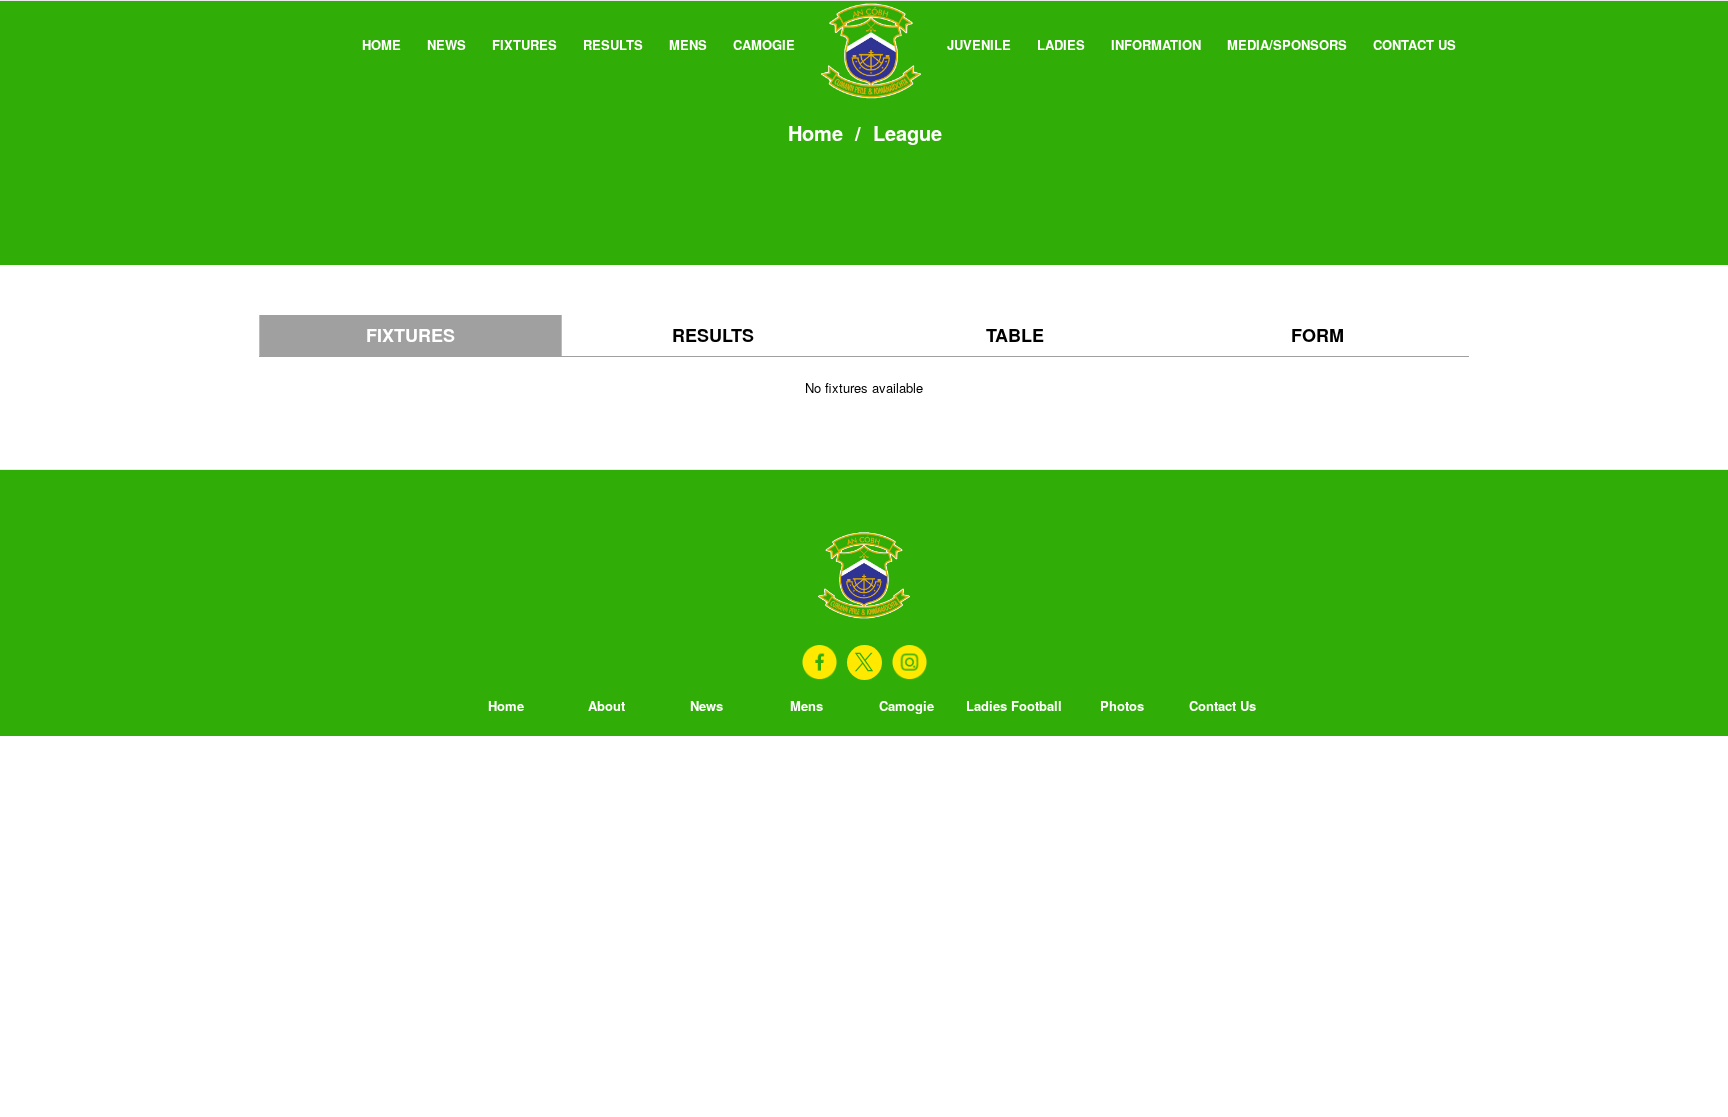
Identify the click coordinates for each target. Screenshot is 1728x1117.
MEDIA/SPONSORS (1287, 44)
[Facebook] (819, 662)
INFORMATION (1156, 44)
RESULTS (613, 44)
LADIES (1061, 44)
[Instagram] (909, 662)
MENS (688, 44)
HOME (381, 44)
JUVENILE (979, 44)
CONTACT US (1414, 44)
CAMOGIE (764, 44)
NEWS (446, 44)
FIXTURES (524, 44)
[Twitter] (864, 662)
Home (815, 132)
